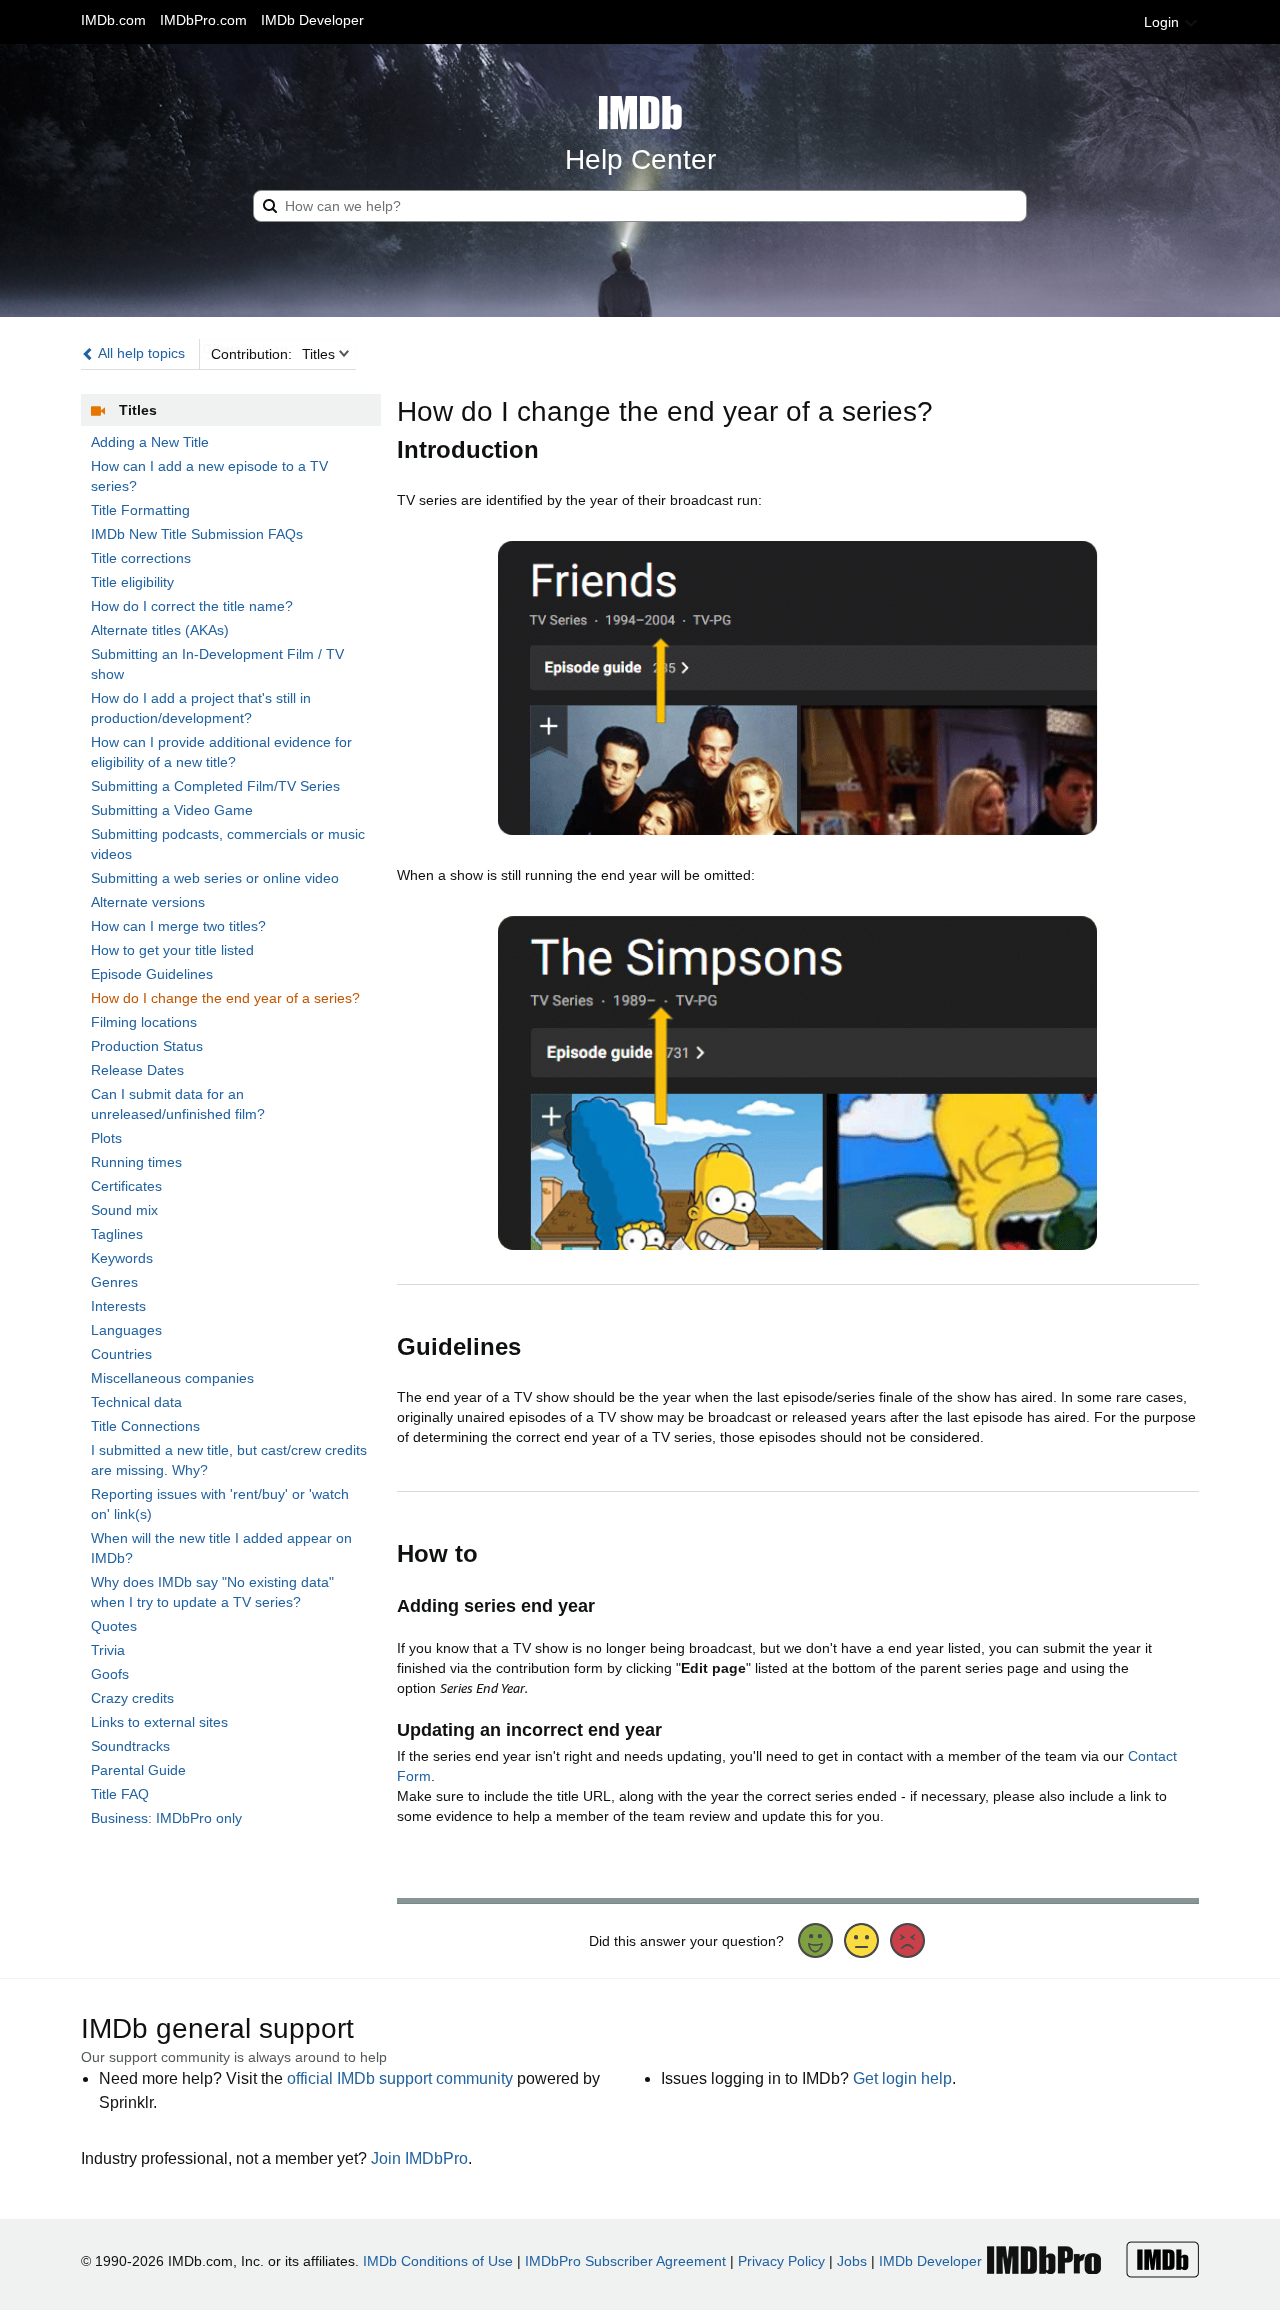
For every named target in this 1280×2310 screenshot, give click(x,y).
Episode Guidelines (152, 974)
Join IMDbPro (419, 2158)
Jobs (852, 2261)
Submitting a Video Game (172, 810)
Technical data (136, 1402)
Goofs (110, 1674)
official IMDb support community (400, 2078)
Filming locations (144, 1022)
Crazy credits (132, 1698)
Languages (126, 1330)
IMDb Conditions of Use (438, 2261)
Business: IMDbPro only (166, 1818)
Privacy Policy (781, 2261)
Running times (136, 1162)
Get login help (902, 2078)
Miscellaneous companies (172, 1378)
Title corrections (141, 558)
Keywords (122, 1258)
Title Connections (145, 1426)
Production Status (147, 1046)
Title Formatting (140, 510)
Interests (118, 1306)
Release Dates (137, 1070)
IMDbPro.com (203, 20)
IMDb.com (113, 20)
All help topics (140, 353)
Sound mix (124, 1210)
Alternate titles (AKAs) (160, 630)
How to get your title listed (172, 950)
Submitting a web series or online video (215, 878)
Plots (106, 1138)
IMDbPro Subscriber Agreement (625, 2261)
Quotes (114, 1626)
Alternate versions (148, 902)
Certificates (126, 1186)
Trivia (108, 1650)
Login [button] (1163, 22)
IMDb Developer (312, 20)
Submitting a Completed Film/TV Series (215, 786)
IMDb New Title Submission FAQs (197, 534)
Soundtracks (130, 1746)
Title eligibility (132, 582)
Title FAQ (120, 1794)
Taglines (117, 1234)
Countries (121, 1354)
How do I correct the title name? (192, 606)
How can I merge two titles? (178, 926)
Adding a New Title (150, 442)
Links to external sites (159, 1722)
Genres (114, 1282)
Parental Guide (138, 1770)
